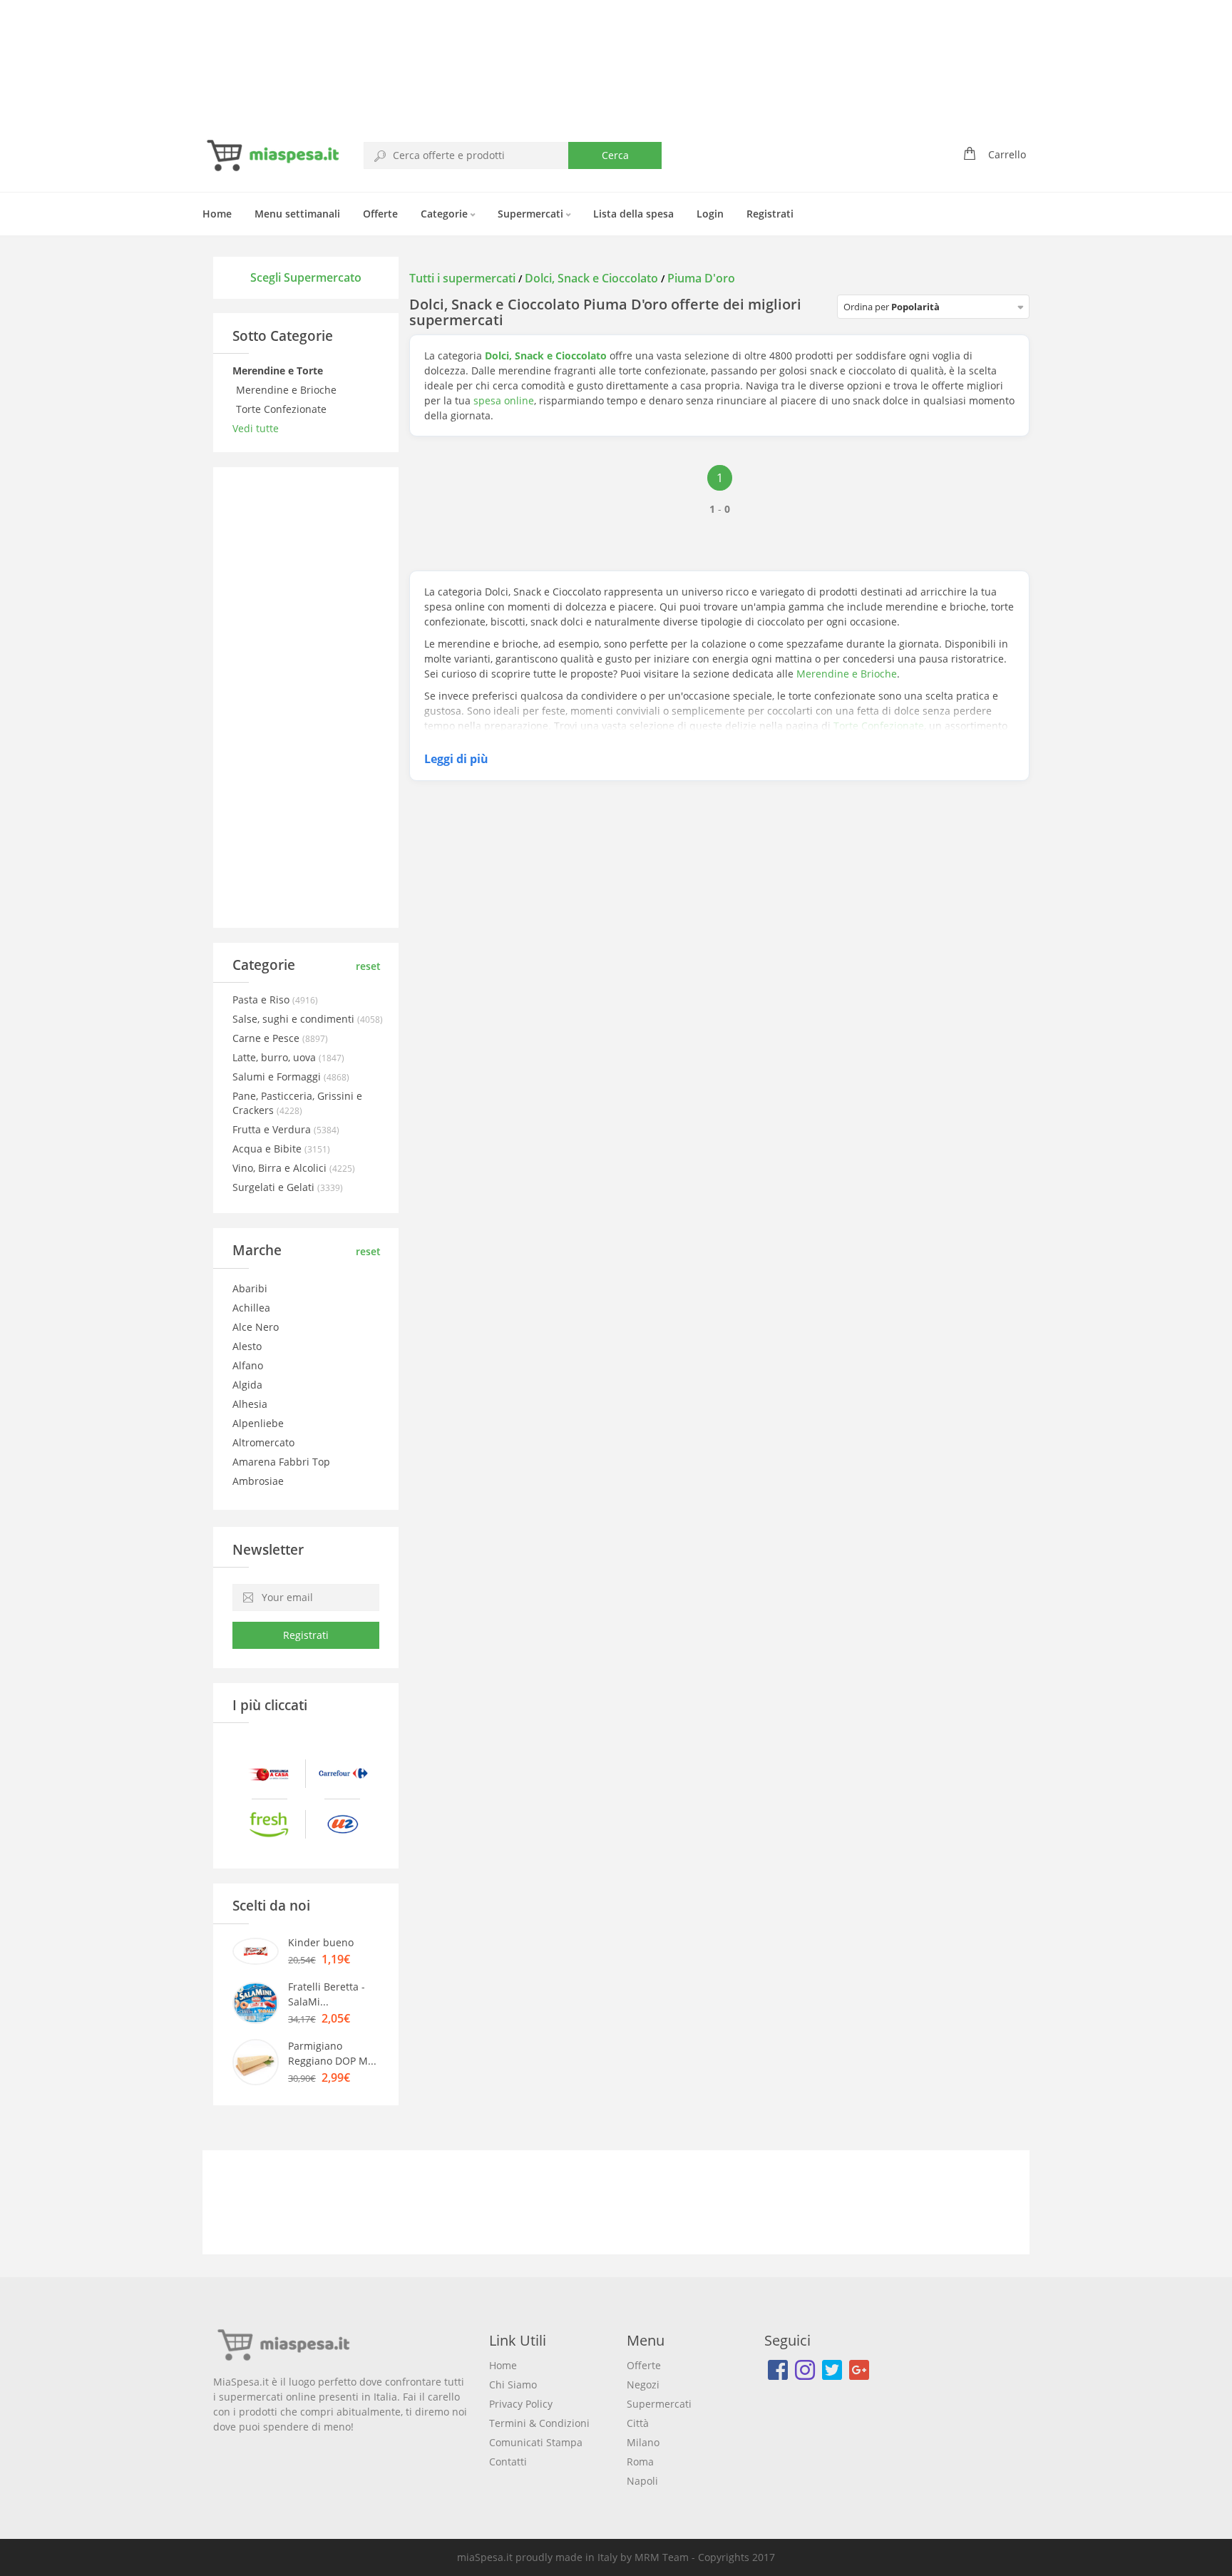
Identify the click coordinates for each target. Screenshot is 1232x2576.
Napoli (642, 2481)
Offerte (380, 214)
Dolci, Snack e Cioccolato (591, 278)
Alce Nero (256, 1327)
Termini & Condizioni (539, 2423)
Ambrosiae (258, 1481)
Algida (247, 1385)
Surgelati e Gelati (275, 1187)
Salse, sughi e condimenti (295, 1019)
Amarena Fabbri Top (281, 1462)
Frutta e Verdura (273, 1129)
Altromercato (263, 1442)
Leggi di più (456, 759)
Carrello (1007, 154)
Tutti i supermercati (464, 278)
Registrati (770, 214)
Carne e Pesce (267, 1038)
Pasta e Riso (262, 1000)
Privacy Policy (521, 2404)
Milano (643, 2442)
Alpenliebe (258, 1423)
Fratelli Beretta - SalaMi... (327, 1994)
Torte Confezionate (283, 409)
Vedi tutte (256, 428)
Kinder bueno (321, 1942)
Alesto (247, 1346)
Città (638, 2423)
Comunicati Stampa (536, 2442)
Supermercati (532, 214)
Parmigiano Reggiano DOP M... (332, 2053)
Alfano (248, 1365)
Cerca (615, 155)
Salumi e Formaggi (278, 1077)
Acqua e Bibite (268, 1149)
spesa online (504, 400)
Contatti (508, 2462)
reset (368, 966)
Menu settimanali (297, 214)
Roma (640, 2462)
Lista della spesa (633, 214)
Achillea (251, 1308)
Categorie (446, 214)
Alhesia (250, 1404)
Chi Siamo (513, 2385)
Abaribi (250, 1288)
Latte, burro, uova (276, 1057)
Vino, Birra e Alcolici (281, 1168)
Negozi (643, 2385)
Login (710, 214)
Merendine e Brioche (288, 390)
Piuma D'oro (701, 278)
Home (217, 214)
